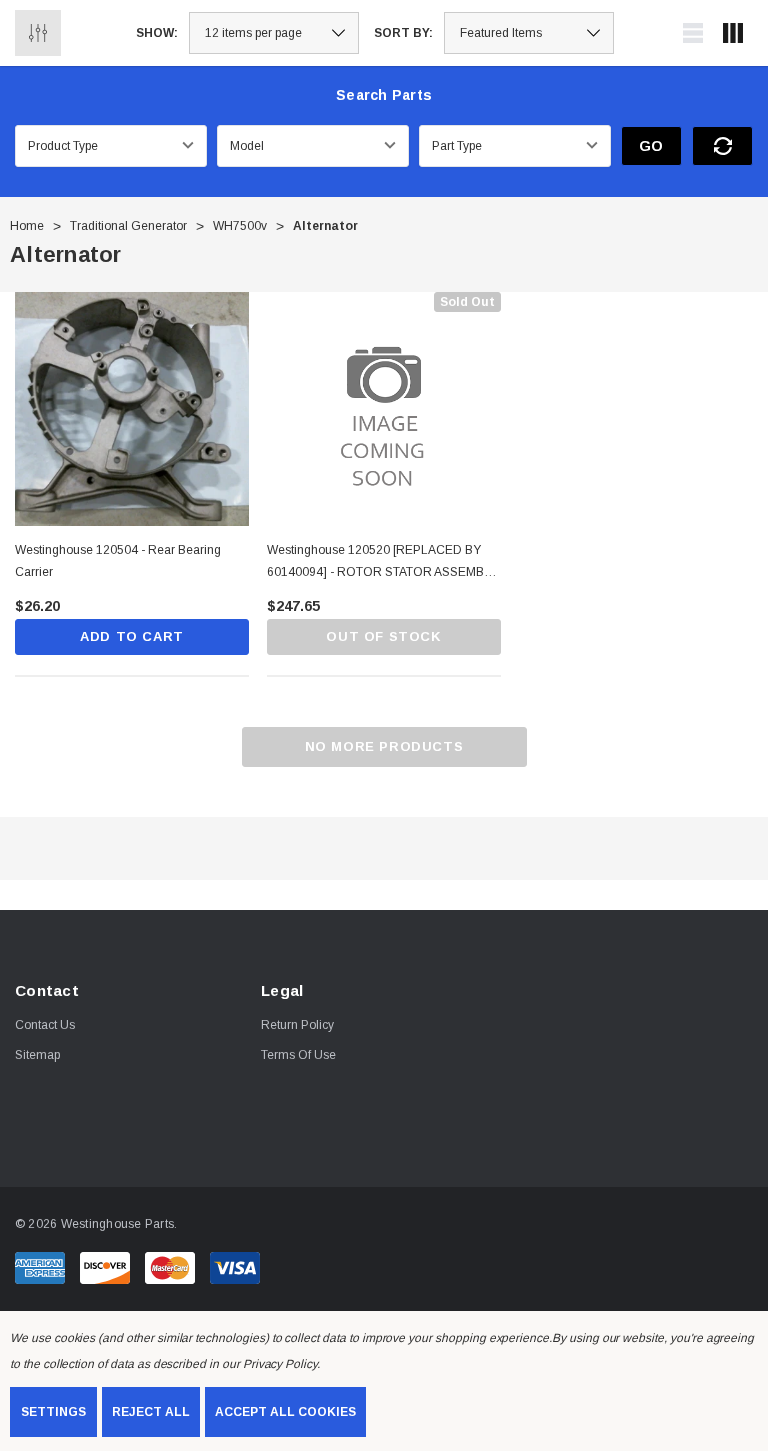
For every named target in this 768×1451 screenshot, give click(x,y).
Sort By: (403, 33)
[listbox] (529, 33)
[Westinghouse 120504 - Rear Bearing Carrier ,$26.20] (132, 409)
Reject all (151, 1412)
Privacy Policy (280, 1364)
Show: (157, 33)
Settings (53, 1412)
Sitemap (37, 1055)
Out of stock (383, 636)
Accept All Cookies (285, 1412)
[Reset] (722, 146)
